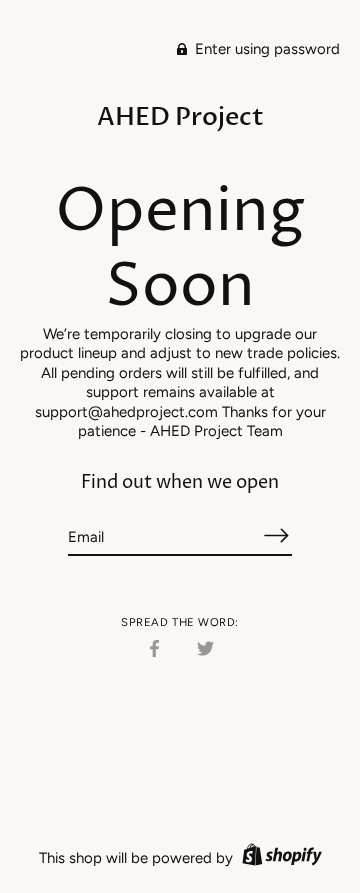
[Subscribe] (276, 535)
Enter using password (265, 49)
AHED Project (180, 117)
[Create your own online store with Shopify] (279, 858)
